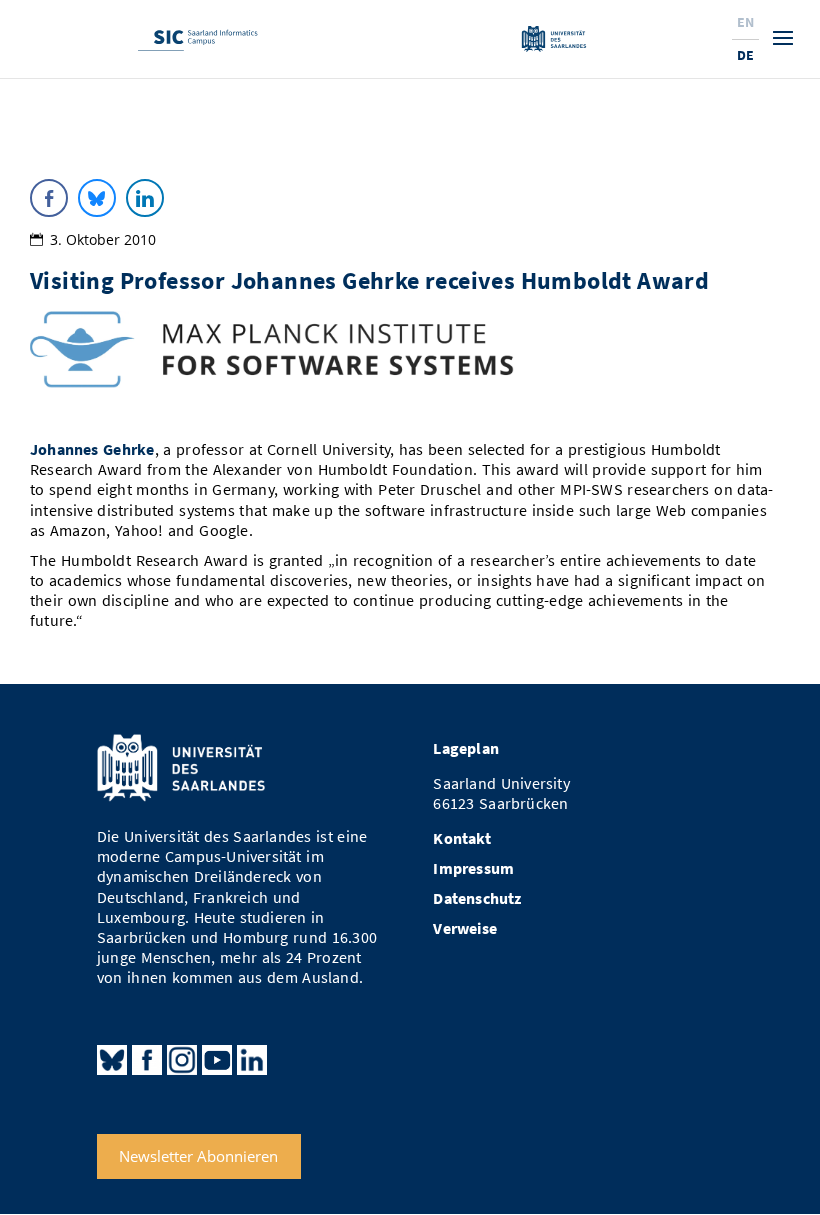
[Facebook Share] (49, 198)
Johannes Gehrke (92, 449)
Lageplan (466, 748)
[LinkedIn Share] (145, 198)
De (745, 55)
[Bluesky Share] (97, 198)
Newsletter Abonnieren (198, 1156)
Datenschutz (477, 898)
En (745, 22)
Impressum (473, 868)
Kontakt (461, 838)
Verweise (465, 928)
